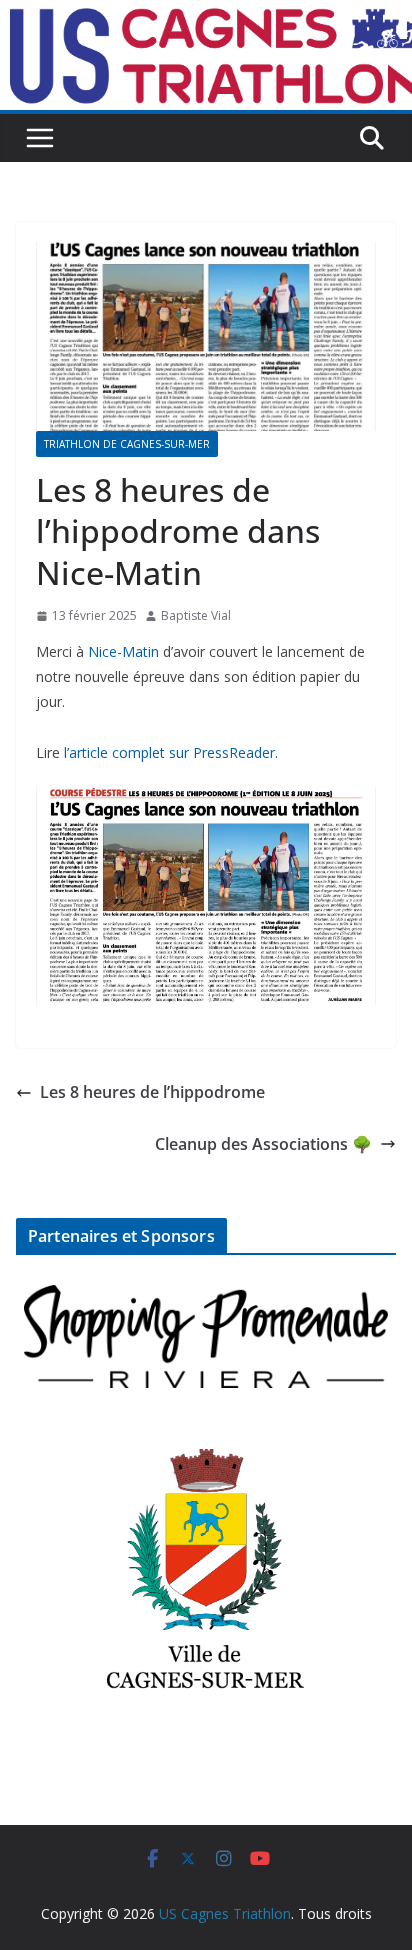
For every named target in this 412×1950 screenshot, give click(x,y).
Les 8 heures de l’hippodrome (152, 1092)
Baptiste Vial (196, 615)
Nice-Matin (123, 651)
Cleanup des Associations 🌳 (263, 1144)
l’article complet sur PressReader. (171, 752)
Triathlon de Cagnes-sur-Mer (127, 444)
